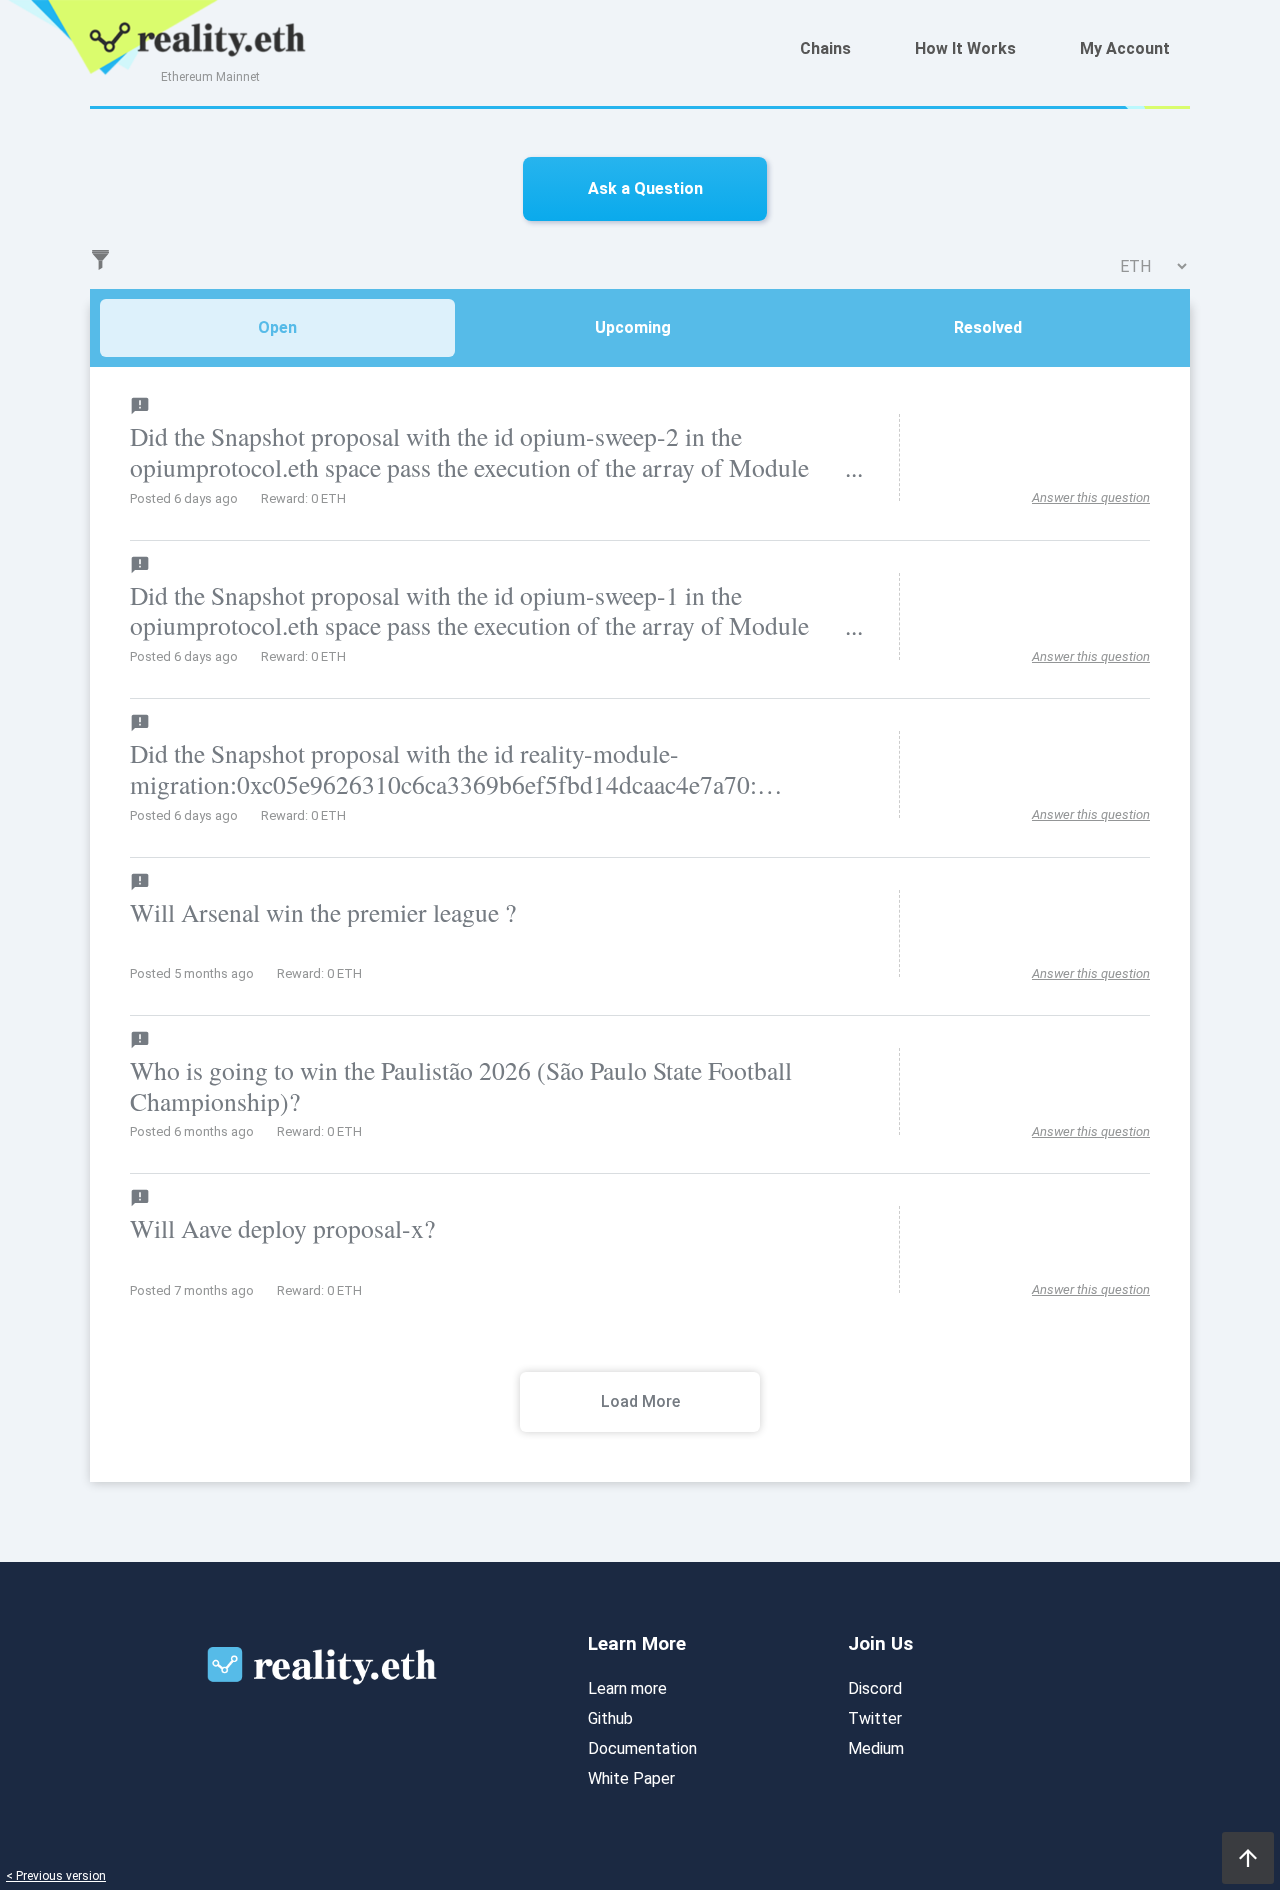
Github (610, 1718)
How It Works (965, 48)
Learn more (627, 1688)
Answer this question (1091, 497)
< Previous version (56, 1876)
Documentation (642, 1748)
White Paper (631, 1778)
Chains (825, 48)
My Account (1125, 48)
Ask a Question (645, 188)
